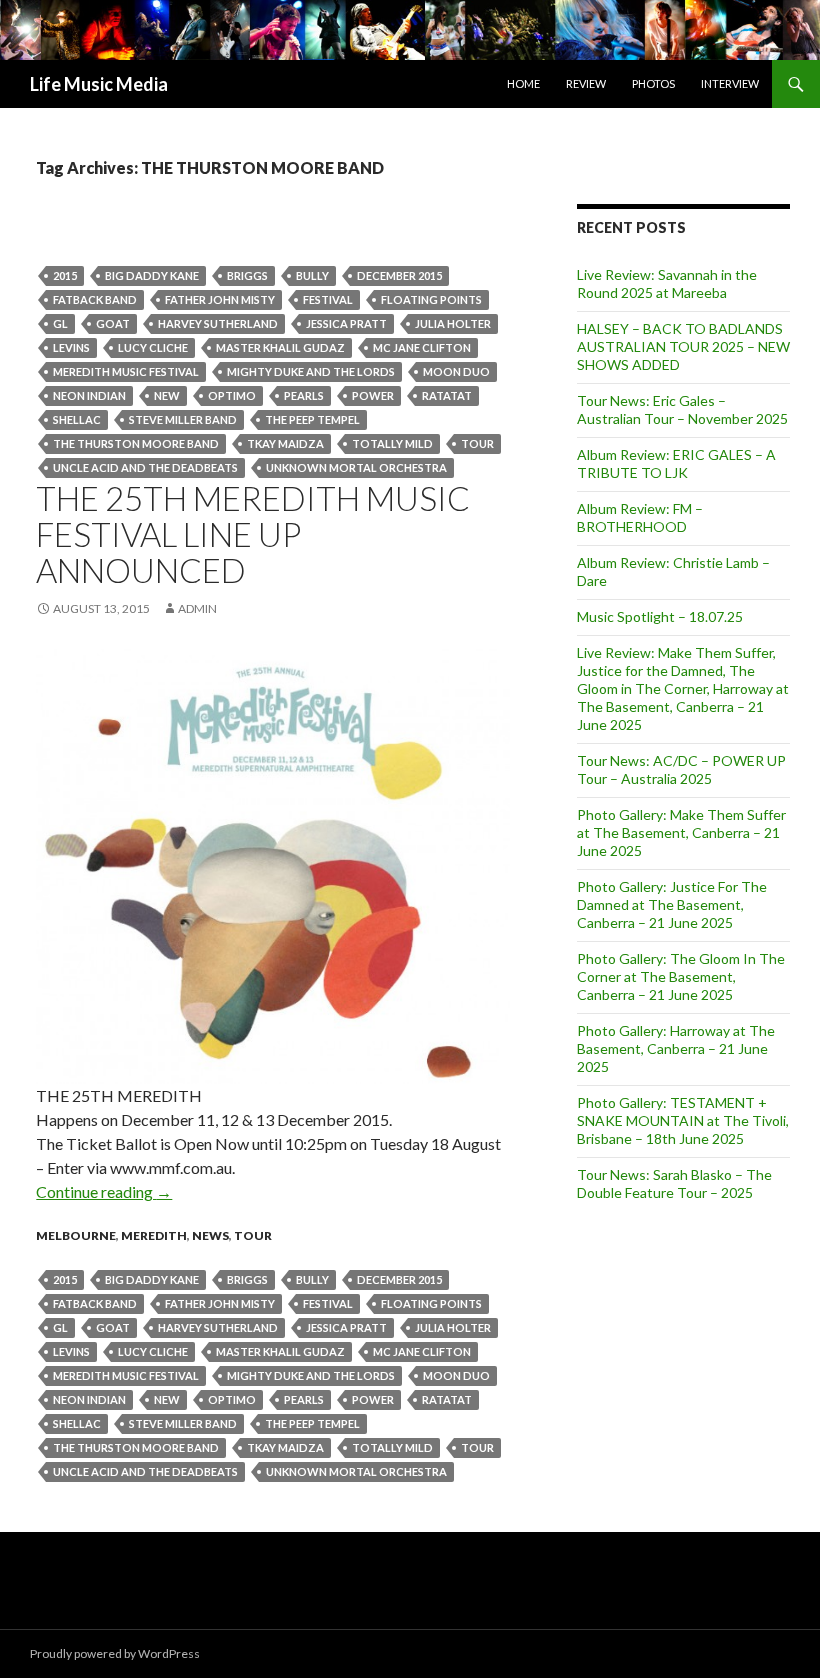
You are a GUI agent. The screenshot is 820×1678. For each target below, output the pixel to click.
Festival (328, 299)
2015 (65, 275)
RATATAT (447, 395)
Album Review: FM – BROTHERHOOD (640, 517)
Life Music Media (99, 84)
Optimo (232, 395)
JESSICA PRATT (346, 323)
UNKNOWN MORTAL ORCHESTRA (356, 467)
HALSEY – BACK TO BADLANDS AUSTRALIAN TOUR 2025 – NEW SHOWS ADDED (683, 346)
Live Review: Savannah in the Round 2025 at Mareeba (667, 283)
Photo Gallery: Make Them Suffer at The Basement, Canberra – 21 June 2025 (681, 832)
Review (586, 83)
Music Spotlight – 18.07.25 (660, 616)
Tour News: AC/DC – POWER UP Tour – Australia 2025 (681, 769)
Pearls (304, 395)
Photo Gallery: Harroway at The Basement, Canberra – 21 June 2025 (676, 1048)
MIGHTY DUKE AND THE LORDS (311, 371)
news (210, 1235)
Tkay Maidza (285, 443)
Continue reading (104, 1191)
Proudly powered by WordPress (115, 1653)
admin (197, 608)
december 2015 (399, 275)
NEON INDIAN (89, 395)
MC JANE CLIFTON (422, 347)
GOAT (113, 323)
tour (477, 443)
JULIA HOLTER (453, 323)
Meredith (154, 1235)
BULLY (312, 275)
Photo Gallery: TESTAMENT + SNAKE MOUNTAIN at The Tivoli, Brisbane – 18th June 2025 (683, 1120)
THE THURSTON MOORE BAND (136, 443)
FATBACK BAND (95, 299)
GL (60, 323)
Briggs (247, 275)
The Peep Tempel (312, 419)
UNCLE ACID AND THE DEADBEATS (145, 467)
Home (523, 83)
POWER (373, 395)
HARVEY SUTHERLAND (218, 323)
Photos (653, 83)
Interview (730, 83)
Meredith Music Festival (126, 371)
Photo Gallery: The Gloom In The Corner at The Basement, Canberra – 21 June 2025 (681, 976)
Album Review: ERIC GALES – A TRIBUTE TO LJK (676, 463)
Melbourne (76, 1235)
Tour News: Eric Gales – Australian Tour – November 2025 (682, 409)
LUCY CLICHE (153, 347)
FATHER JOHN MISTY (220, 299)
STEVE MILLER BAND (183, 419)
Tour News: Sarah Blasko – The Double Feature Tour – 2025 (674, 1183)
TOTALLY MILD (392, 443)
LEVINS (71, 347)
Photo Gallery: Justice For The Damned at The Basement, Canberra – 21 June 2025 (672, 904)
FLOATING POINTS (431, 299)
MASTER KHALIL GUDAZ (280, 347)
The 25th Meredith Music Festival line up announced (253, 534)
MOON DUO (456, 371)
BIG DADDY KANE (152, 275)
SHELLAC (77, 419)
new (167, 395)
